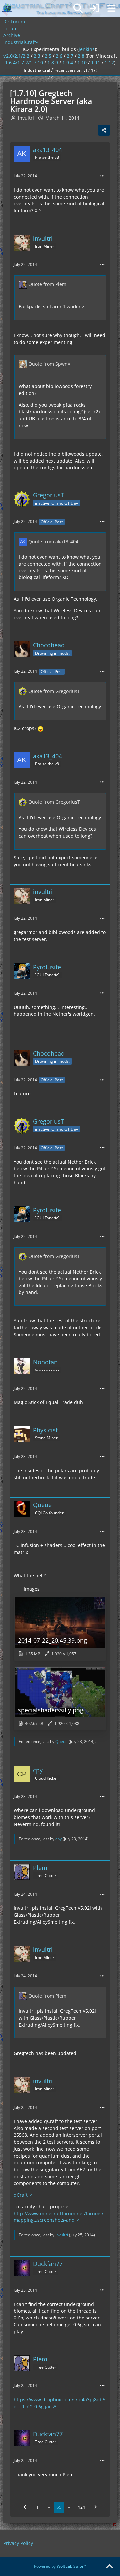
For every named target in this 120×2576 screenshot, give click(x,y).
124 (81, 2507)
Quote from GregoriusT (54, 691)
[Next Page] (94, 2507)
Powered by (60, 2566)
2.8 (81, 56)
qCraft (21, 2195)
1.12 (109, 63)
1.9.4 (68, 63)
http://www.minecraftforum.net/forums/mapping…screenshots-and (58, 2217)
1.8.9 (53, 63)
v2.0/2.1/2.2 (16, 56)
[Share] (104, 130)
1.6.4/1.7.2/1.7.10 (24, 63)
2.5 (48, 56)
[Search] (78, 8)
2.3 (37, 56)
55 (59, 2507)
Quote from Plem (47, 284)
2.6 (59, 56)
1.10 (82, 63)
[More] (102, 176)
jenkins (87, 49)
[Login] (95, 8)
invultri (62, 2235)
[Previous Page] (26, 2507)
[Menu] (111, 8)
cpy (58, 1839)
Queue (61, 1742)
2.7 (70, 56)
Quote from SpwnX (49, 364)
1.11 (96, 63)
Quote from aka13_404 (53, 541)
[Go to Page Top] (109, 2567)
